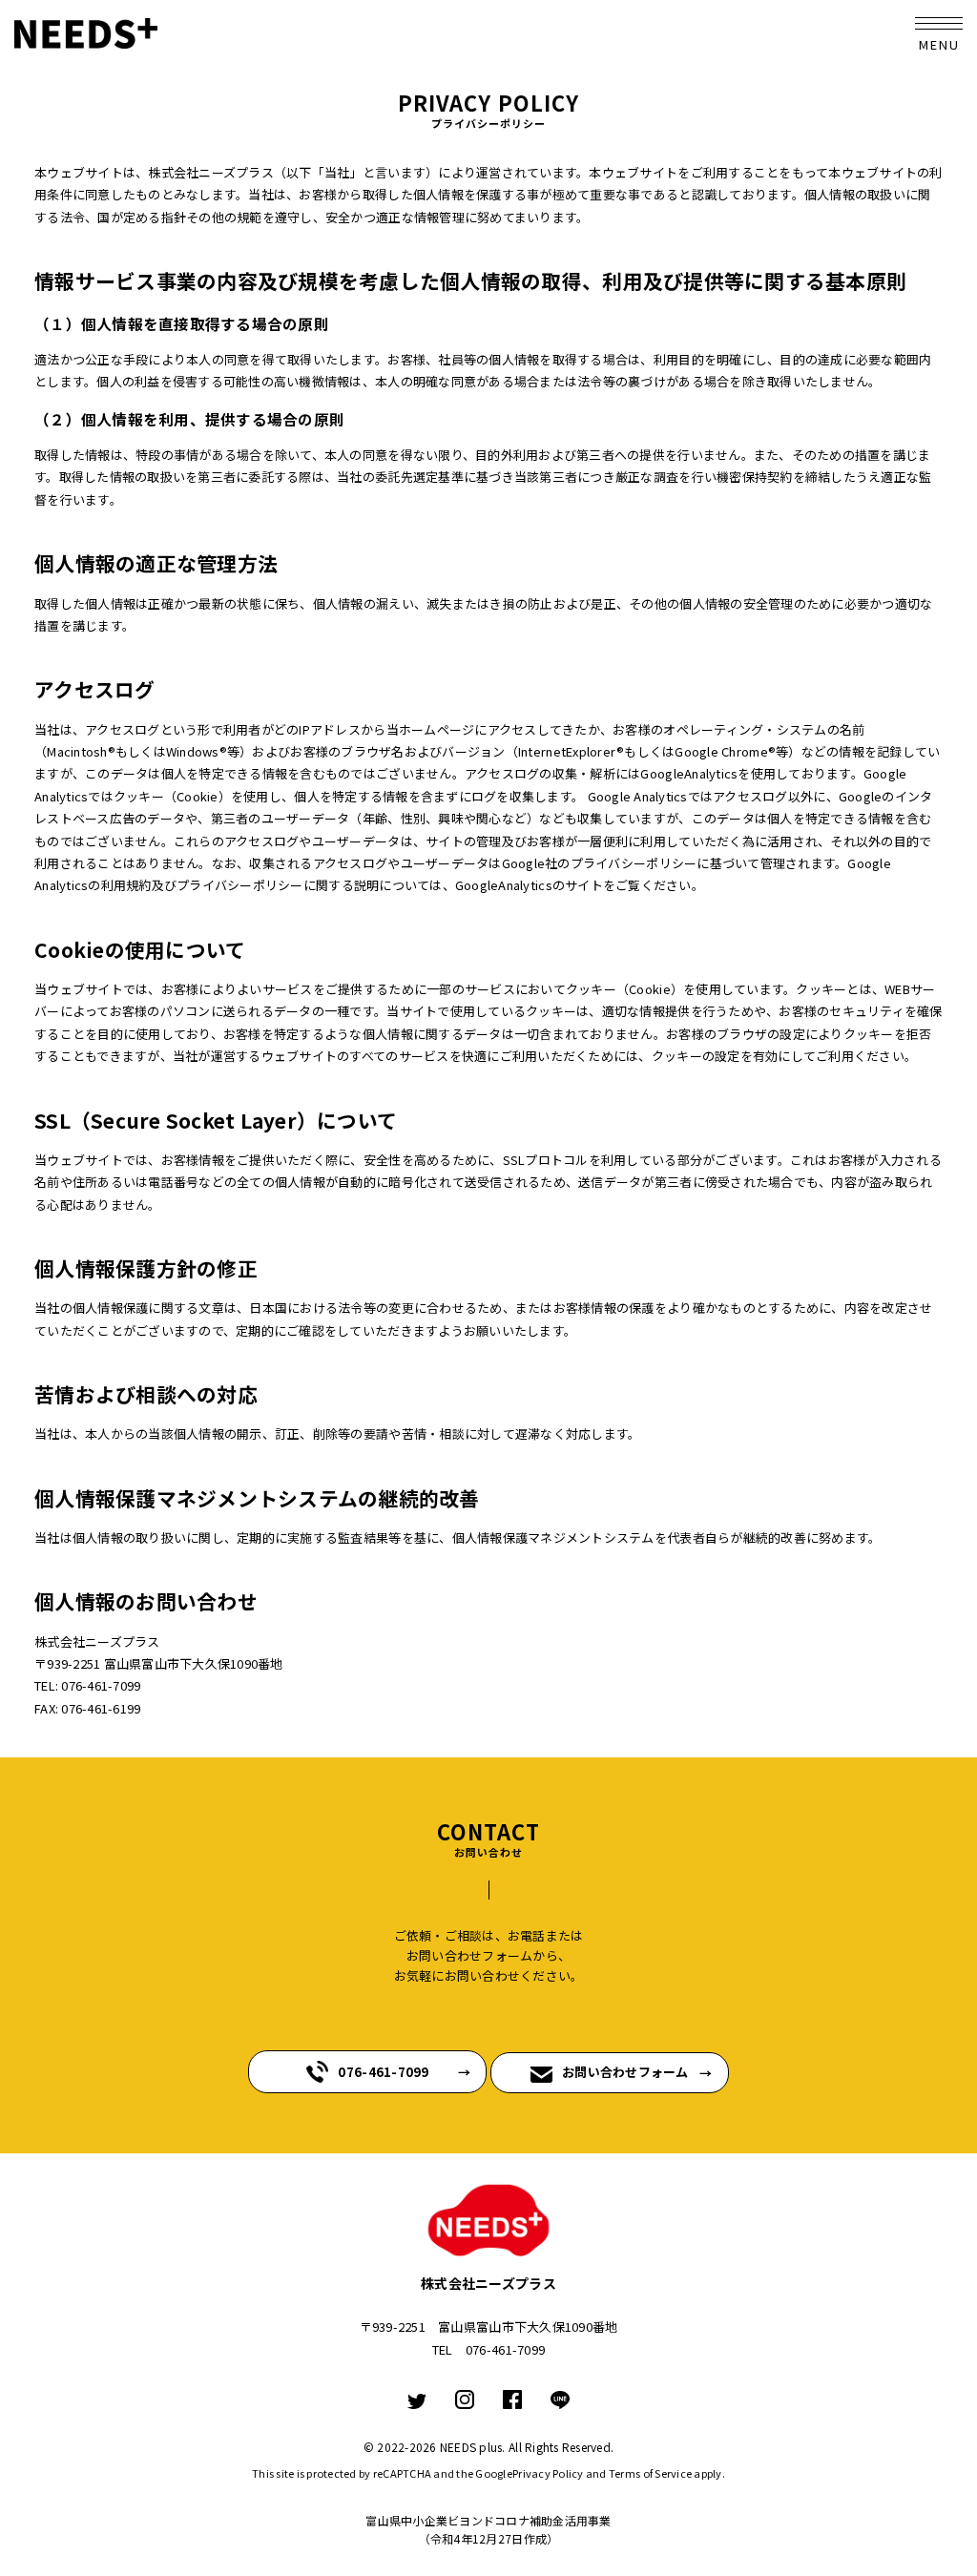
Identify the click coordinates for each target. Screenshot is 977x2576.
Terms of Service (650, 2473)
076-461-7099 (383, 2072)
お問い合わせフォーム (625, 2072)
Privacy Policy (548, 2473)
